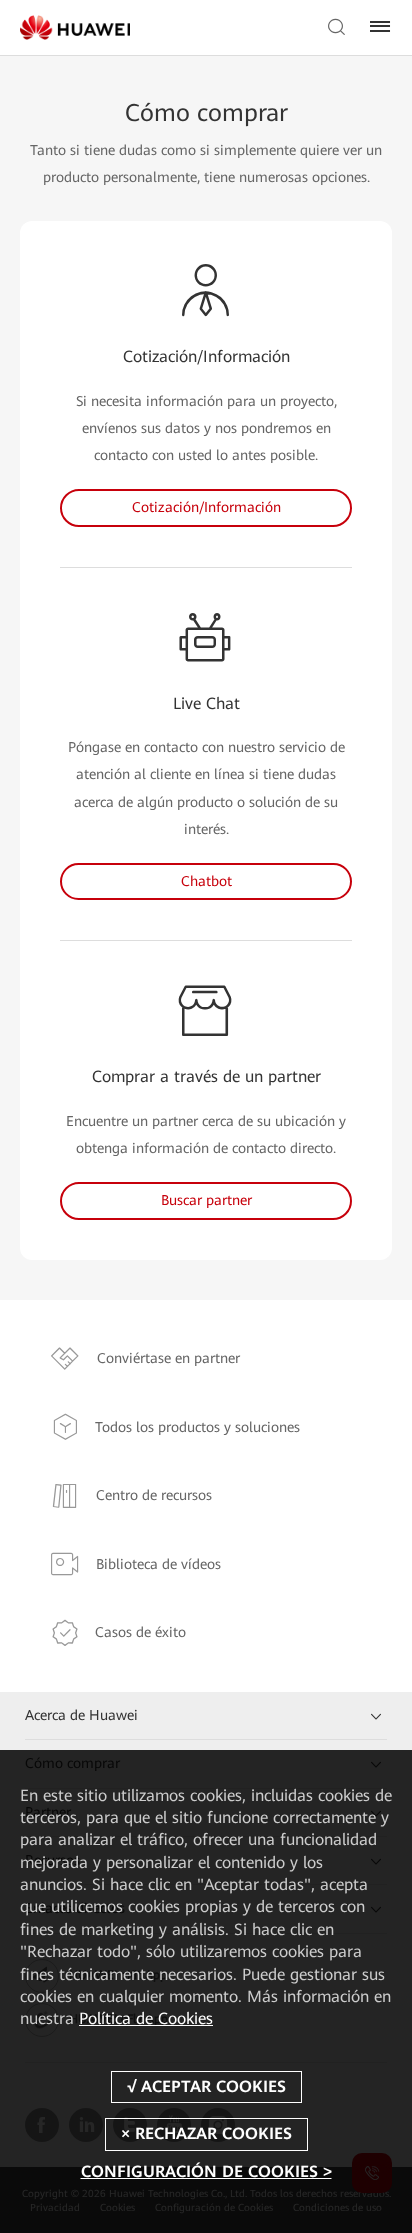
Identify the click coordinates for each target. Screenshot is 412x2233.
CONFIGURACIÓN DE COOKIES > (206, 2171)
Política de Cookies (146, 2018)
